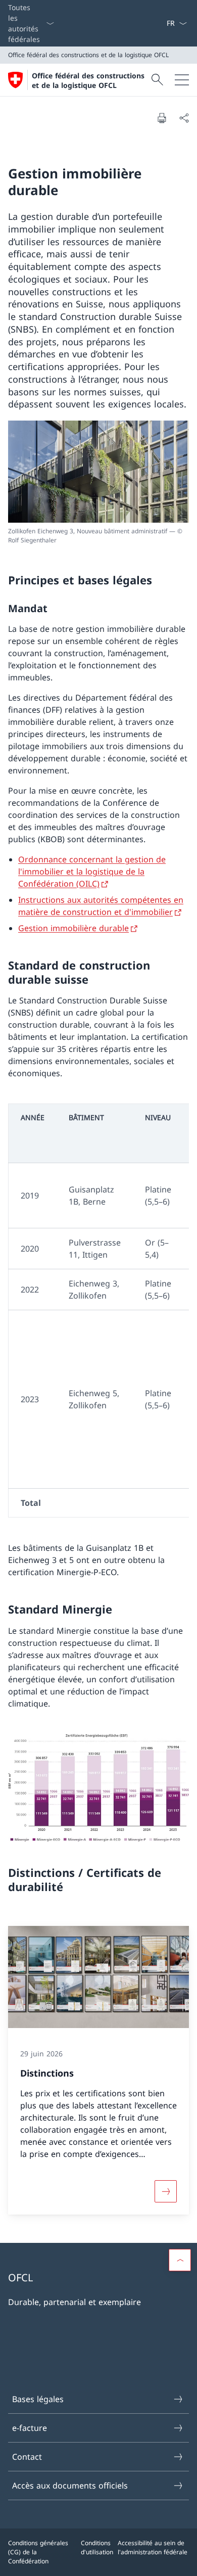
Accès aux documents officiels (70, 2486)
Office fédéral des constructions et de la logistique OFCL (88, 80)
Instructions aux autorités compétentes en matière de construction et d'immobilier (101, 906)
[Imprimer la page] (162, 118)
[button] (180, 2260)
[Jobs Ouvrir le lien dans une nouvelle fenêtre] (150, 23)
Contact (27, 2457)
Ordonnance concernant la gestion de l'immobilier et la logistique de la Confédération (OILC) (92, 871)
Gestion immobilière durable (73, 928)
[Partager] (184, 118)
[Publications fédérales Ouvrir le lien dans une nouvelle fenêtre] (158, 23)
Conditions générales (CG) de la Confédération (38, 2552)
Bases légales (38, 2399)
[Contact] (162, 23)
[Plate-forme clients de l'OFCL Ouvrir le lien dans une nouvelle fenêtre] (154, 23)
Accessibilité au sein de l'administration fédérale (153, 2547)
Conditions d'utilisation (97, 2547)
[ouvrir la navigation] (182, 80)
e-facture (30, 2428)
